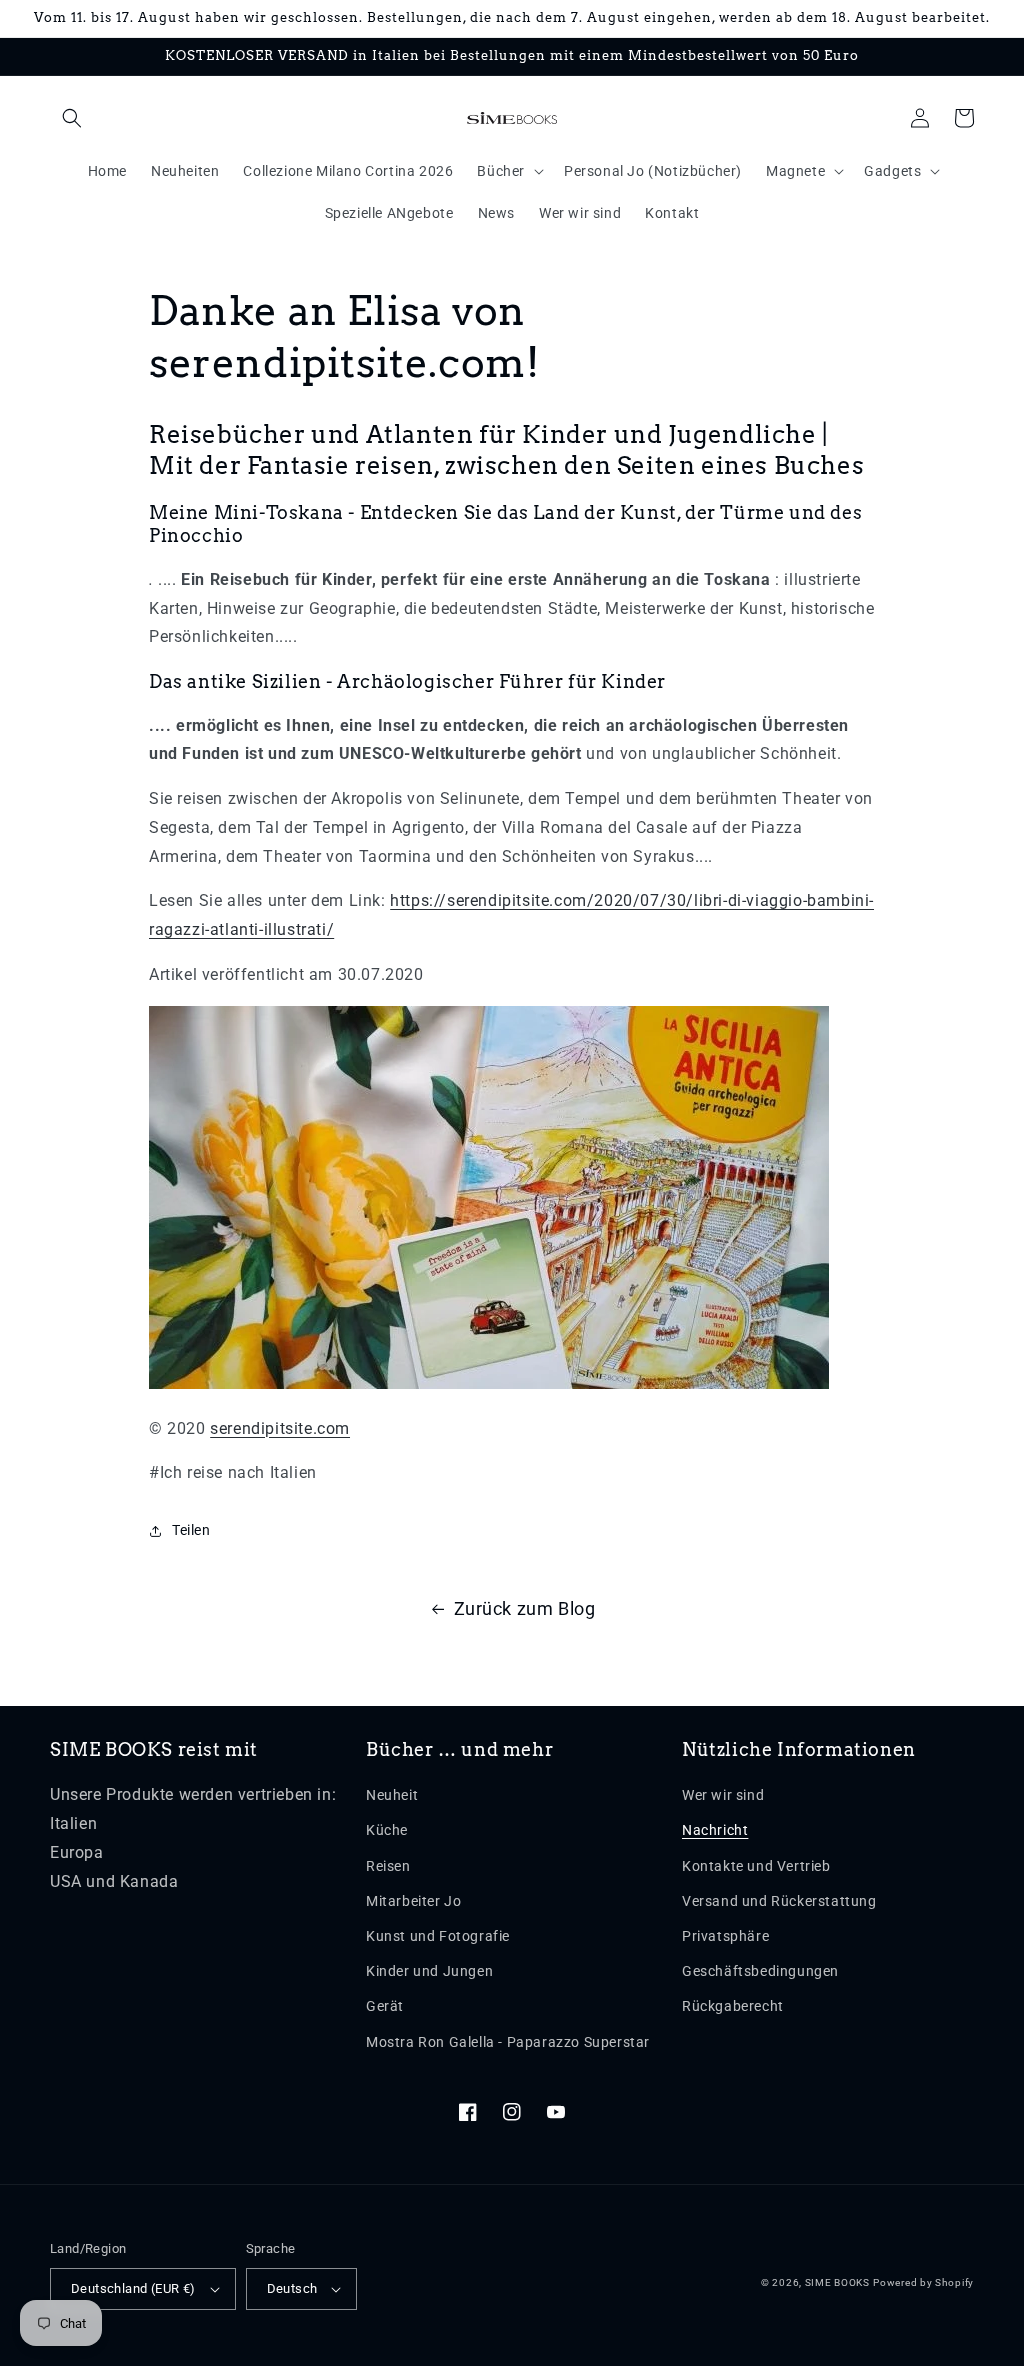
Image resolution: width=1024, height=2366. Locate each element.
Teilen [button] (191, 1530)
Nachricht (715, 1830)
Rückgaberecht (733, 2006)
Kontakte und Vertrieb (756, 1866)
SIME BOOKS (837, 2282)
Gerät (385, 2006)
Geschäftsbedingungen (760, 1971)
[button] (72, 118)
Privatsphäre (725, 1936)
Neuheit (392, 1795)
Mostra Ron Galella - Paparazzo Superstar (508, 2042)
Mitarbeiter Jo (413, 1901)
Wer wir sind (723, 1795)
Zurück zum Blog (525, 1608)
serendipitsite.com (280, 1428)
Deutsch (292, 2288)
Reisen (388, 1866)
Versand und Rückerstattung (779, 1901)
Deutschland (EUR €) (133, 2288)
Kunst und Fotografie (438, 1936)
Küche (387, 1830)
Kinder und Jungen (429, 1971)
